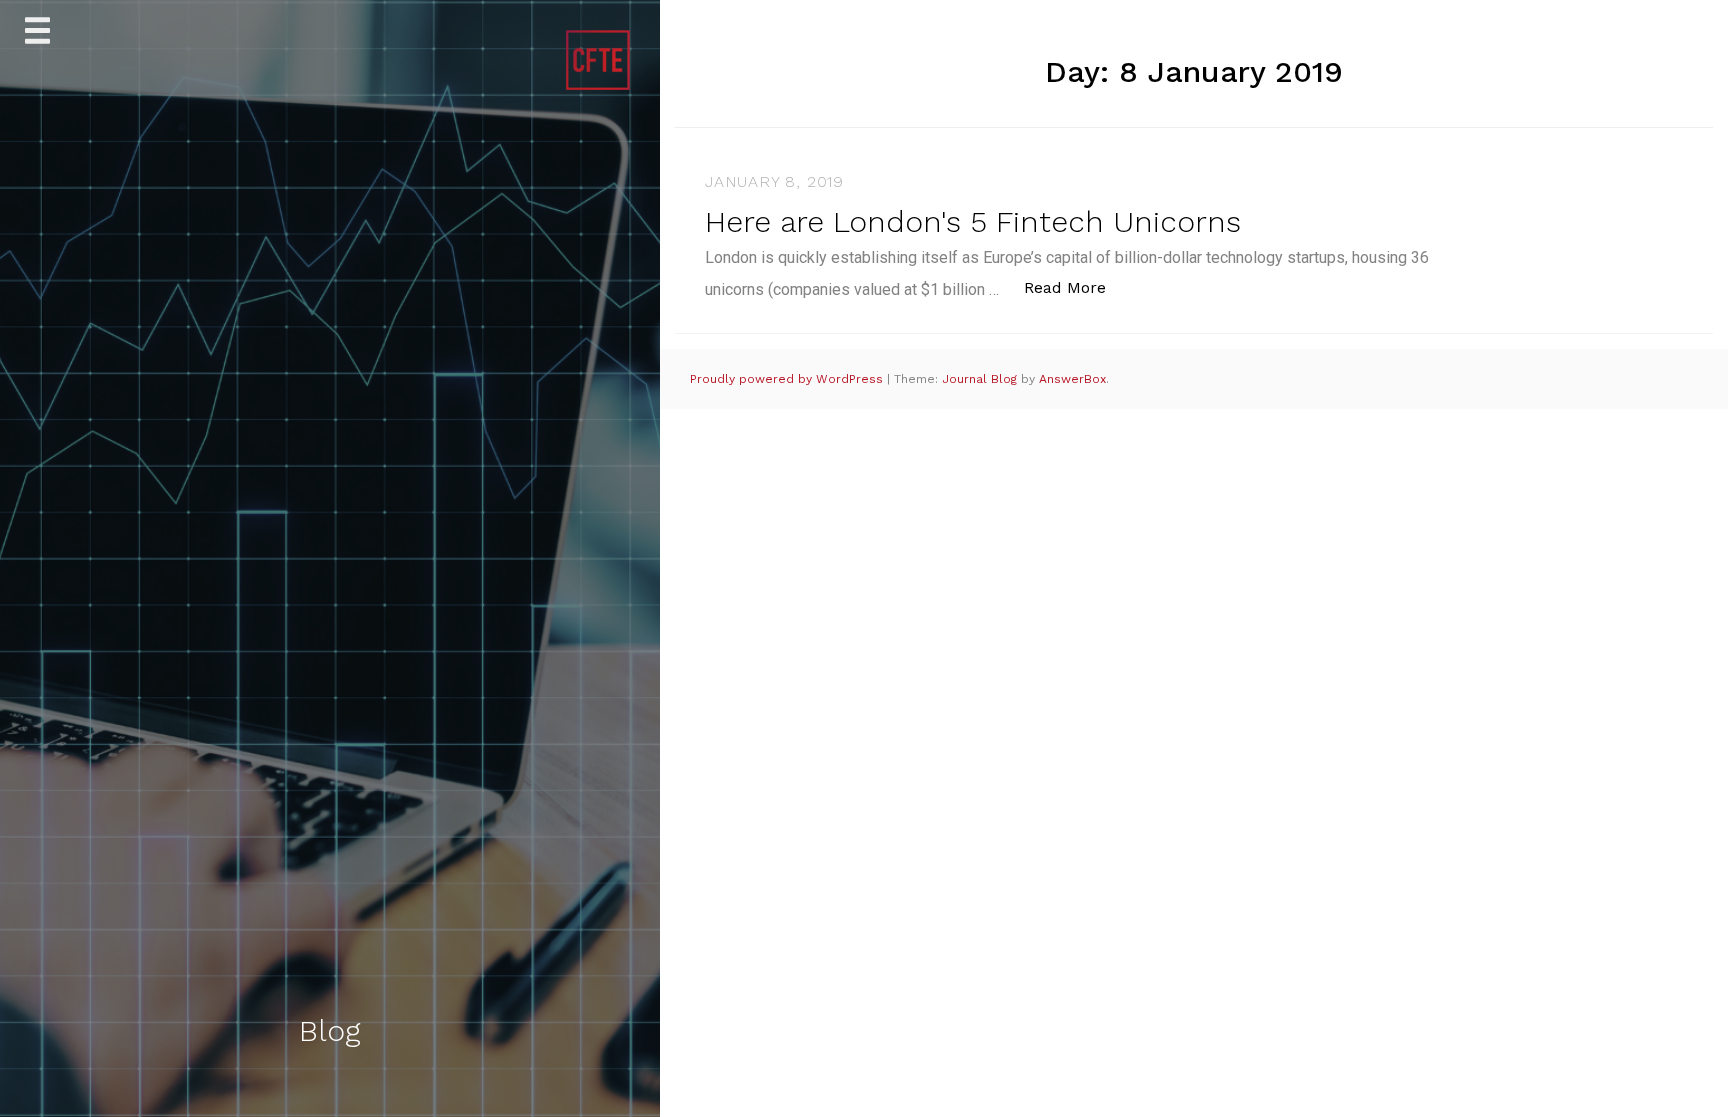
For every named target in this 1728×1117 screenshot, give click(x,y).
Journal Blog (981, 379)
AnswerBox (1072, 379)
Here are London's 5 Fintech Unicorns (973, 221)
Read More (1075, 287)
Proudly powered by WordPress (788, 379)
